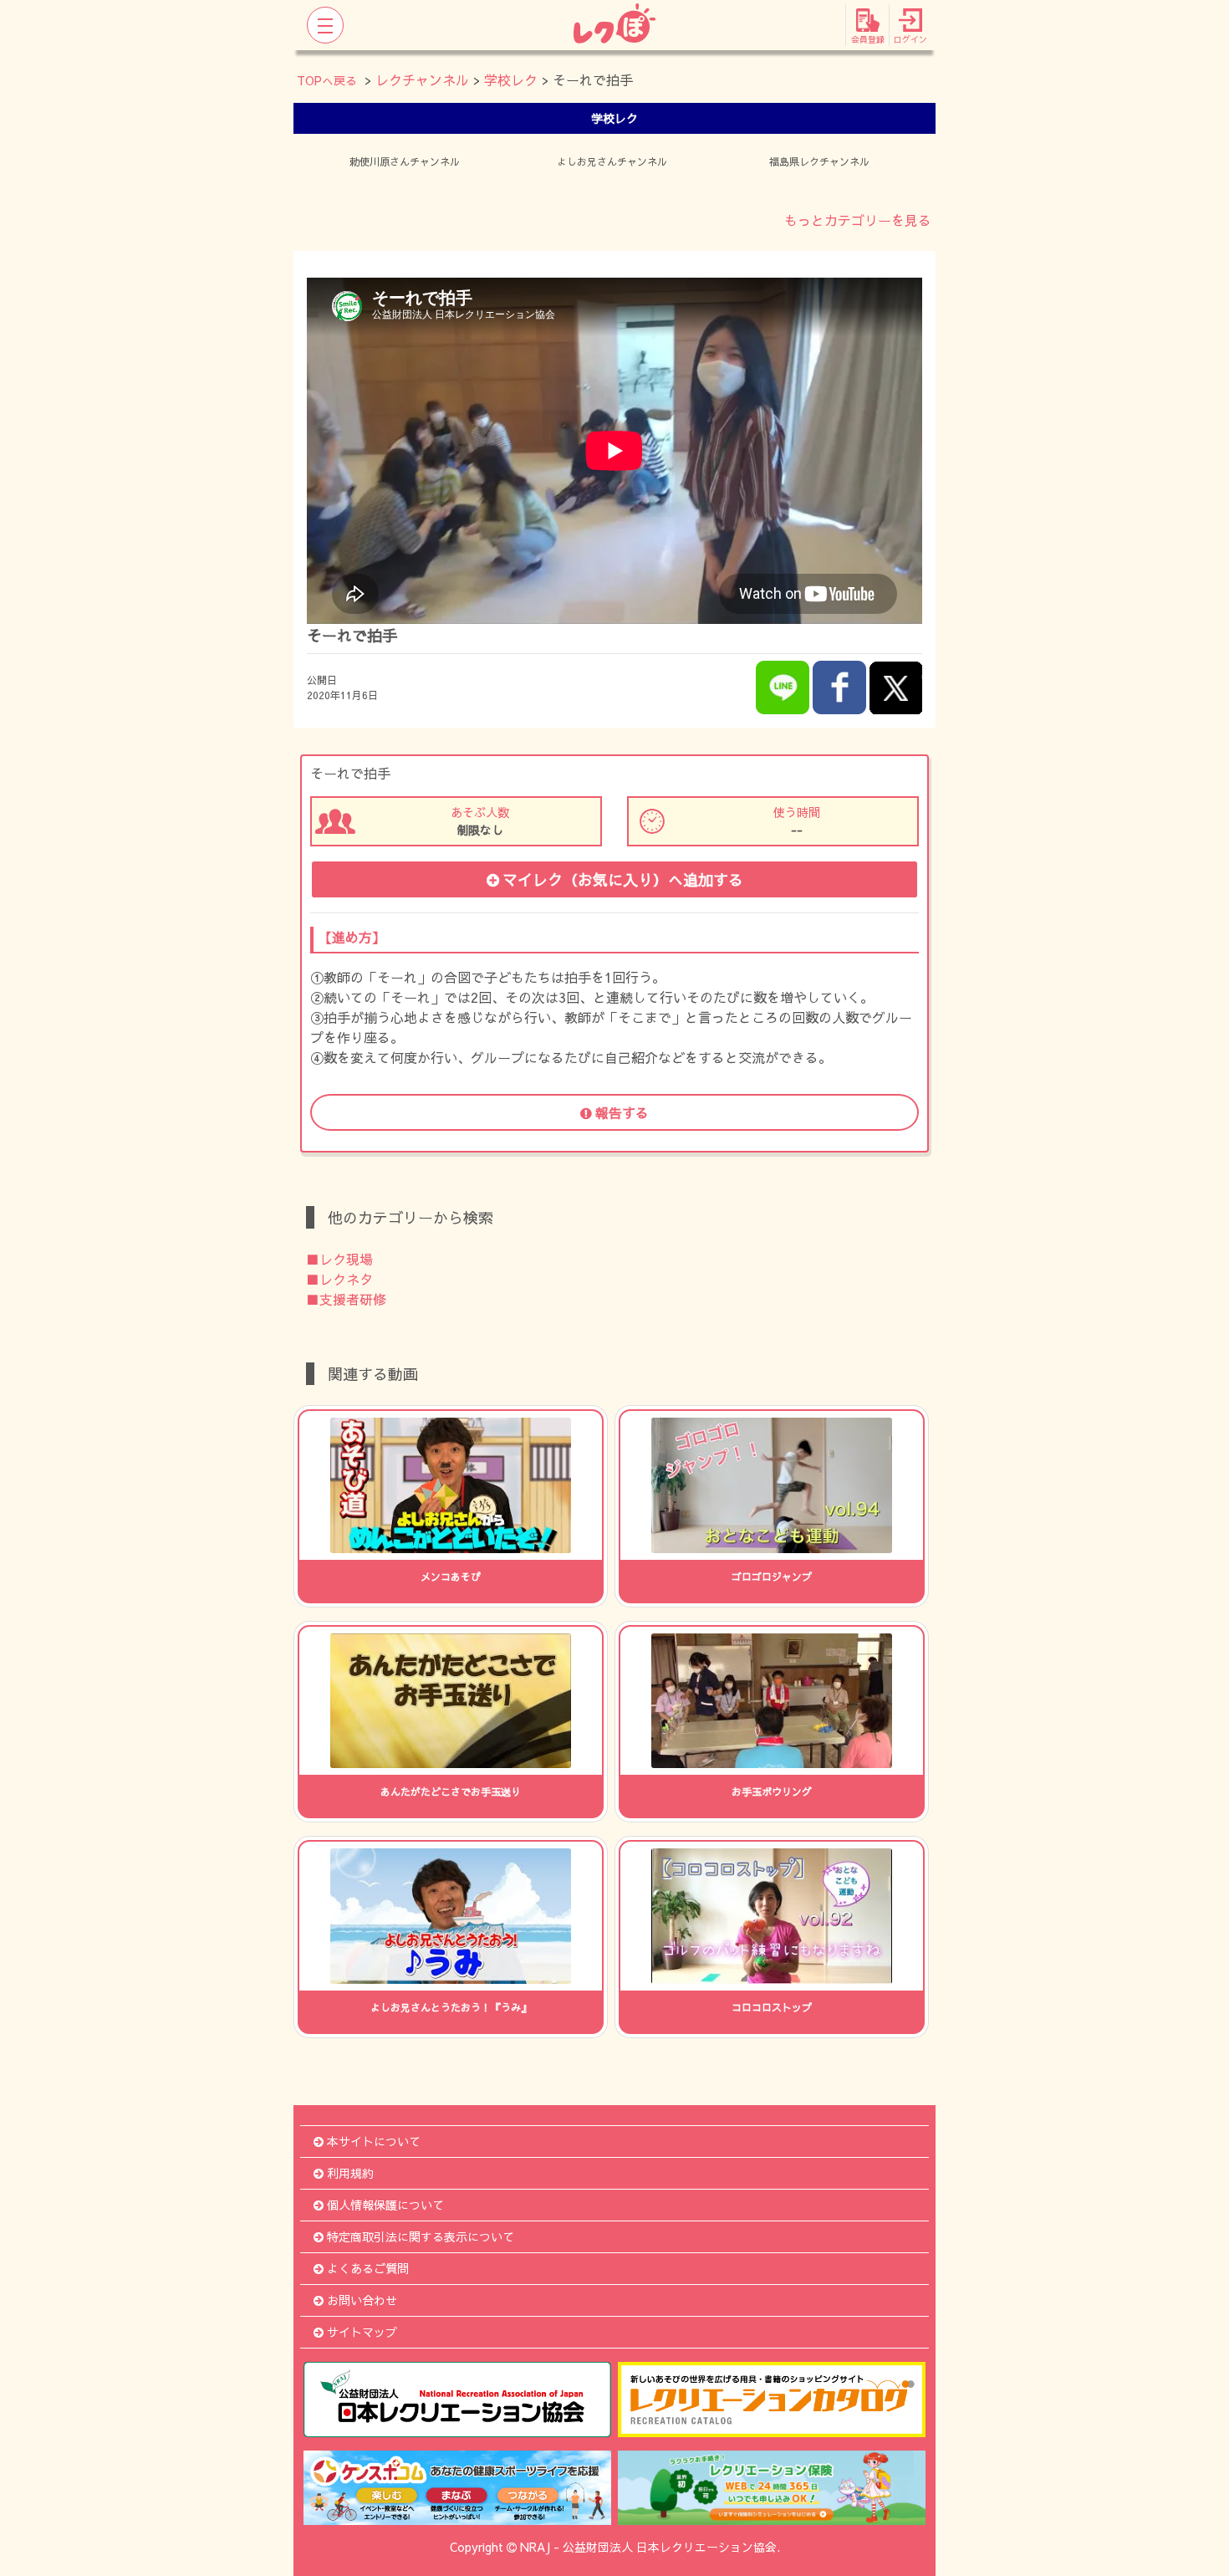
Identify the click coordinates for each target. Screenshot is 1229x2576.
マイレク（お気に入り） (623, 879)
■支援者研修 (346, 1299)
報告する (622, 1112)
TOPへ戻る (327, 80)
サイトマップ (362, 2332)
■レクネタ (339, 1279)
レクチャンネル (422, 79)
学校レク (511, 79)
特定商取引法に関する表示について (421, 2236)
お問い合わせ (362, 2300)
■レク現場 (339, 1259)
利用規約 (350, 2173)
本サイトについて (374, 2141)
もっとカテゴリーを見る (858, 220)
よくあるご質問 (368, 2268)
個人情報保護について (385, 2205)
